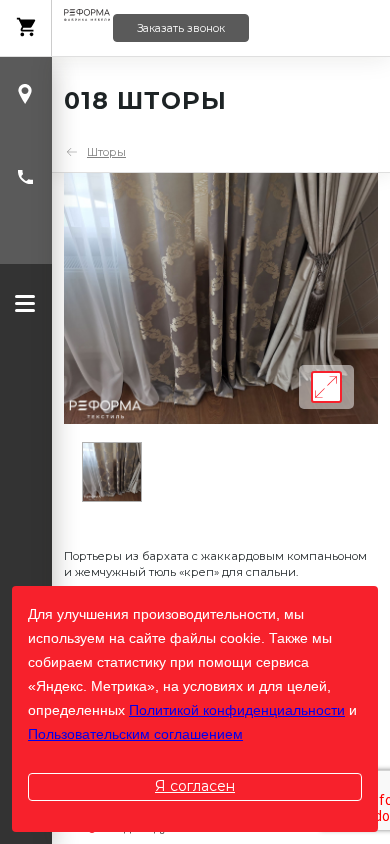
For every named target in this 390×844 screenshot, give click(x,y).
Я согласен (195, 786)
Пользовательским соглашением (135, 734)
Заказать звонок (181, 28)
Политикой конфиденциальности (237, 710)
